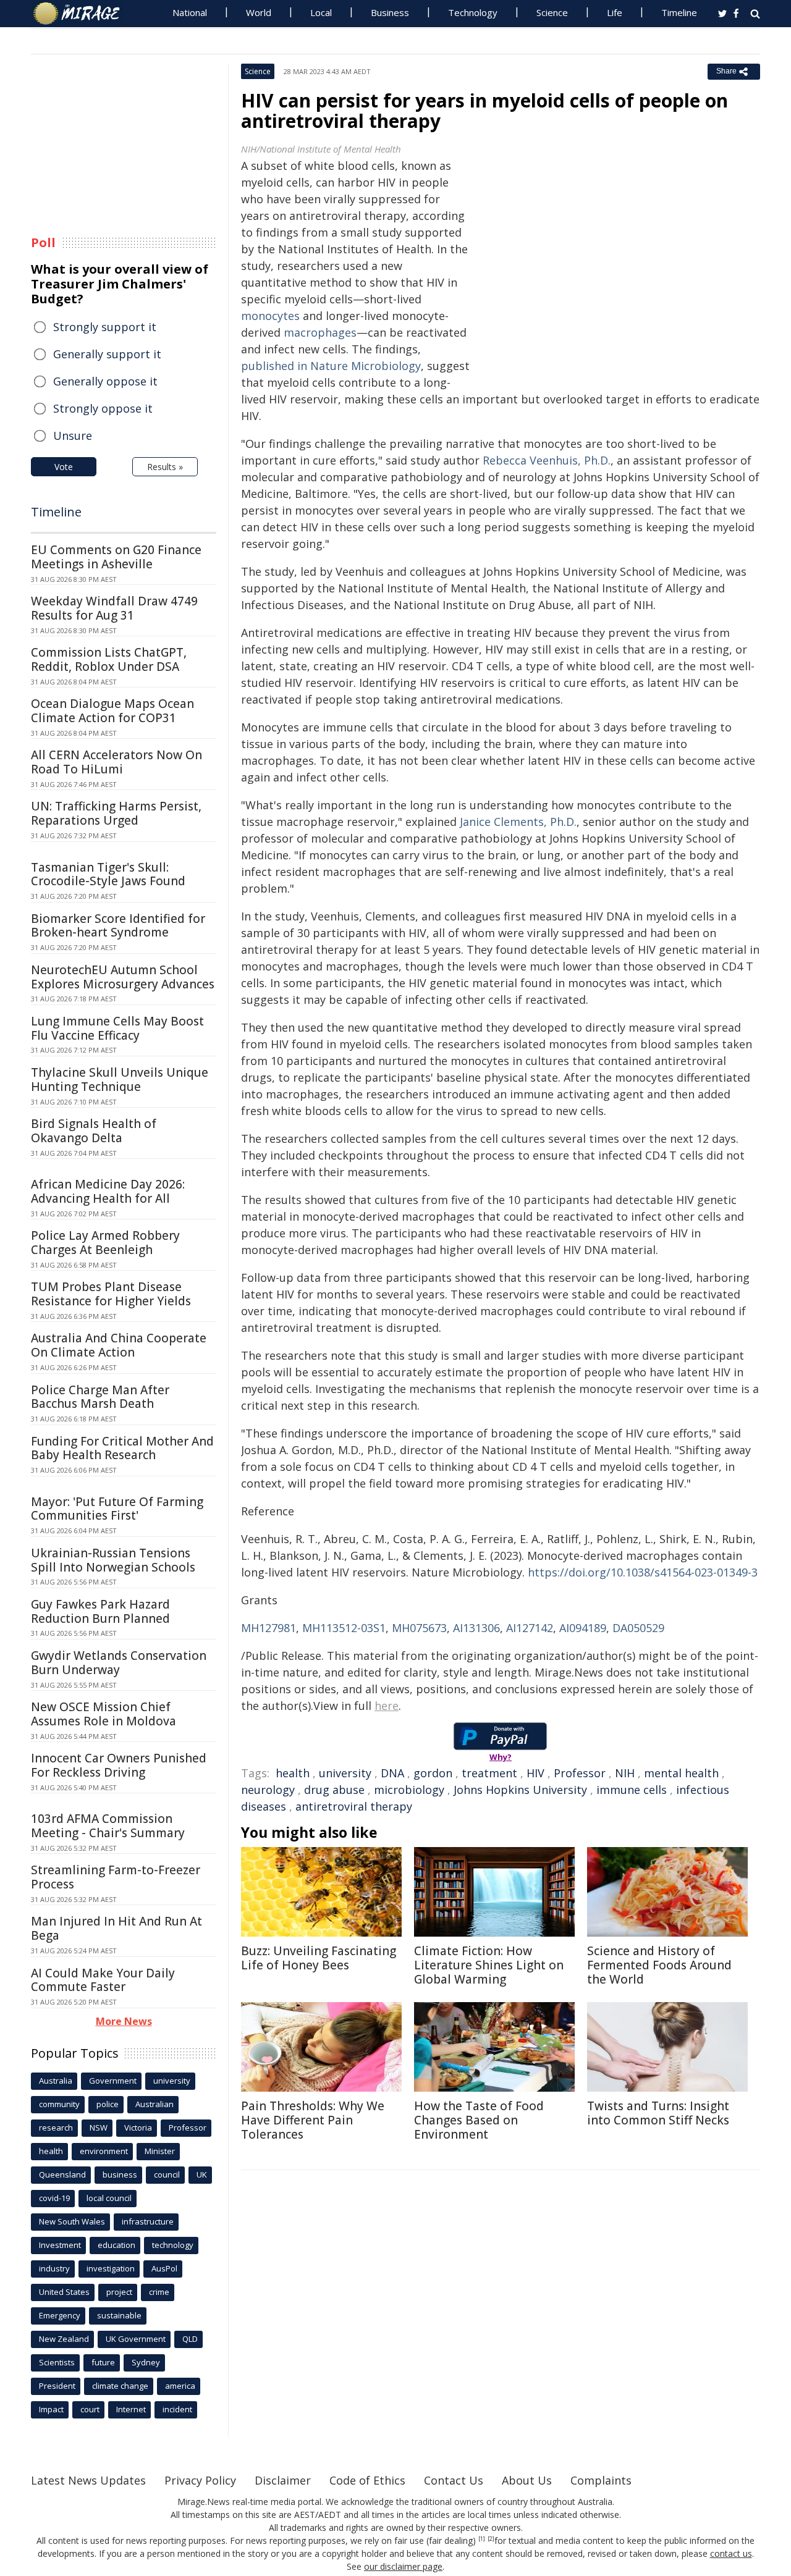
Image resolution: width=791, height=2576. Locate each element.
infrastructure (148, 2221)
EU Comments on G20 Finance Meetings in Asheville (116, 557)
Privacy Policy (200, 2480)
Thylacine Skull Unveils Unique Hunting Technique (120, 1080)
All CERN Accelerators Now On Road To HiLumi (116, 762)
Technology (473, 12)
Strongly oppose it (103, 408)
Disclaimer (283, 2480)
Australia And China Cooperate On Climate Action (119, 1345)
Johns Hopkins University (520, 1790)
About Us (527, 2480)
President (57, 2386)
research (56, 2128)
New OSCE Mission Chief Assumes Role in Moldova (104, 1714)
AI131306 (476, 1628)
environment (104, 2151)
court (90, 2409)
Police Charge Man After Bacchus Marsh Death (100, 1397)
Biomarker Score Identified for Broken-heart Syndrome (118, 926)
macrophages (320, 332)
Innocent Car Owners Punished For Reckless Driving (119, 1765)
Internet (131, 2409)
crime (159, 2292)
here (387, 1706)
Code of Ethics (367, 2480)
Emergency (60, 2315)
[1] (482, 2539)
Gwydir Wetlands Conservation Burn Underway (119, 1663)
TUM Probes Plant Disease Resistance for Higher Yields (111, 1294)
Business (390, 12)
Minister (160, 2151)
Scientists (57, 2362)
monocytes (270, 316)
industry (54, 2268)
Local (321, 12)
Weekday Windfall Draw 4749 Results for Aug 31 (114, 608)
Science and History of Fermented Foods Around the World (659, 1965)
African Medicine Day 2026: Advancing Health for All (108, 1191)
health (293, 1773)
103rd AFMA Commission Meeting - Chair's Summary (108, 1826)
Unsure (73, 436)
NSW (99, 2128)
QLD (190, 2339)
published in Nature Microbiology (331, 366)
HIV (535, 1773)
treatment (489, 1773)
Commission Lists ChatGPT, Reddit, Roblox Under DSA (109, 659)
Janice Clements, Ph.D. (518, 822)
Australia (56, 2081)
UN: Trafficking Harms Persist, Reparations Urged (116, 813)
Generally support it (107, 354)
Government (113, 2081)
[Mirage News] (82, 14)
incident (177, 2409)
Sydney (146, 2362)
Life (615, 12)
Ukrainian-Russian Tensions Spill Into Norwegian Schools (113, 1560)
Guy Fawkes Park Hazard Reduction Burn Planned (100, 1611)
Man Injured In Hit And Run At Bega (116, 1928)
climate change (120, 2386)
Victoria (138, 2128)
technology (173, 2245)
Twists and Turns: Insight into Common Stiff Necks (658, 2113)
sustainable (119, 2315)
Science (552, 12)
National (190, 12)
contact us (731, 2553)
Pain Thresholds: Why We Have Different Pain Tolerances (313, 2120)
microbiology (409, 1790)
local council (109, 2198)
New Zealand (64, 2339)
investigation (111, 2268)
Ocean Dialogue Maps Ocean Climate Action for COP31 (112, 711)
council (167, 2174)
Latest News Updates (88, 2480)
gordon (433, 1773)
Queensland (62, 2174)
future (103, 2362)
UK (202, 2174)
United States (64, 2292)
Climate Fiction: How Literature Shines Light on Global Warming (489, 1965)
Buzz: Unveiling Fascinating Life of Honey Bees (319, 1958)
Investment (60, 2245)
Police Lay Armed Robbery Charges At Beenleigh (105, 1243)
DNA (392, 1773)
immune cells (632, 1790)
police (108, 2104)
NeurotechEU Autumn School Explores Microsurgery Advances (123, 977)
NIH (625, 1773)
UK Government (136, 2339)
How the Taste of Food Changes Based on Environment (479, 2120)
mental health (681, 1773)
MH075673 (419, 1628)
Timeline (679, 12)
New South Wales (72, 2221)
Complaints (601, 2480)
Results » (165, 467)
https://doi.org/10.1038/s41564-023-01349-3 (643, 1572)
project (119, 2292)
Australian (154, 2104)
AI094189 (583, 1628)
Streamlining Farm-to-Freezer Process (116, 1877)
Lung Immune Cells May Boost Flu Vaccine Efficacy (117, 1028)
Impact (51, 2409)
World (259, 12)
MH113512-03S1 (344, 1628)
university (345, 1773)
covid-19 (54, 2198)
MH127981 (269, 1628)
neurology (268, 1790)
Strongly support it (105, 327)
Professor (580, 1773)
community (59, 2104)
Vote (64, 467)
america (180, 2386)
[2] (491, 2539)
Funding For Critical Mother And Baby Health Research (122, 1448)
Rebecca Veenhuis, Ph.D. (547, 460)
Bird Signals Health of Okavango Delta (94, 1131)
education (116, 2245)
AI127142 (530, 1628)
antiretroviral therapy (354, 1806)
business (120, 2174)
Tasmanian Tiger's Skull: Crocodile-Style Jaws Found (108, 874)
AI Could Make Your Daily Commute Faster (103, 1980)
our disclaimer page (403, 2566)
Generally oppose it (105, 381)
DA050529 (638, 1628)
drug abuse (334, 1790)
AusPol (164, 2268)
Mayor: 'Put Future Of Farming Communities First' (117, 1509)
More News (124, 2021)
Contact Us (454, 2480)
